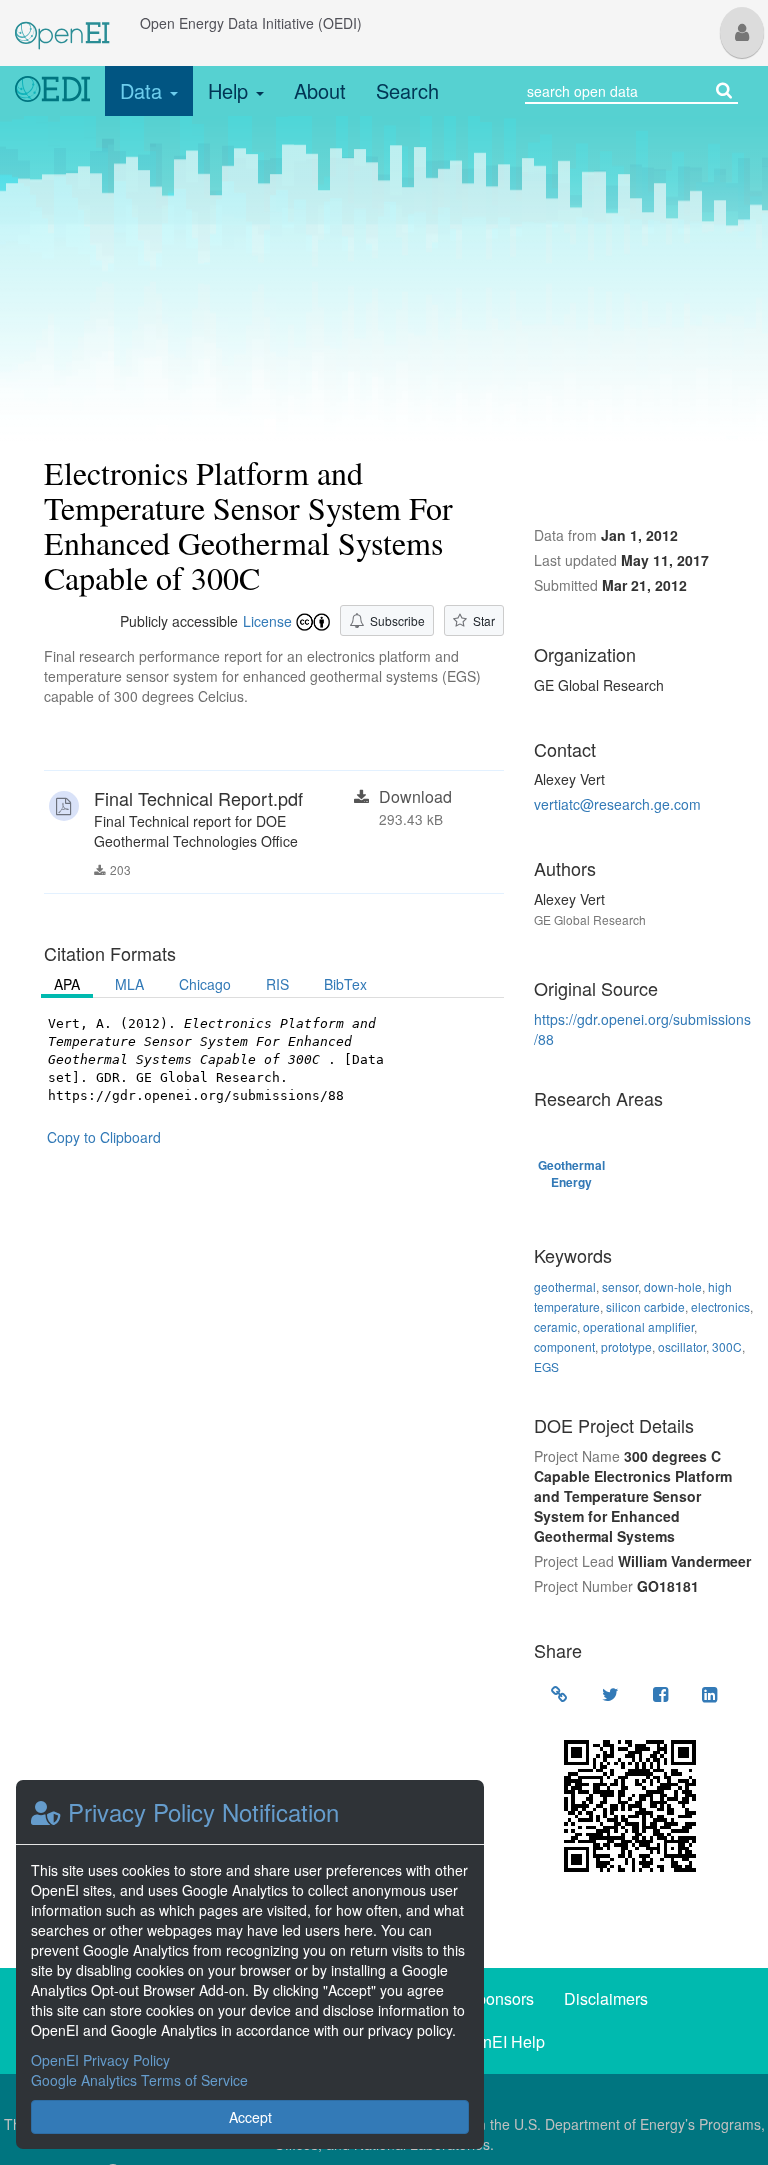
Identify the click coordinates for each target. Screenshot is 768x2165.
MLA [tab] (129, 984)
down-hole (673, 1286)
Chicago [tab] (205, 984)
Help (231, 90)
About (320, 90)
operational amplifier (638, 1326)
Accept (250, 2117)
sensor (620, 1286)
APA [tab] (67, 984)
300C (727, 1346)
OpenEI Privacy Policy (100, 2060)
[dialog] (250, 1964)
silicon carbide (645, 1306)
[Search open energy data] (724, 88)
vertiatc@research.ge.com (617, 804)
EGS (546, 1366)
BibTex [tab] (345, 984)
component (564, 1346)
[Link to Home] (52, 91)
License (267, 621)
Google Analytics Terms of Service (139, 2080)
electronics (720, 1306)
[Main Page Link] (62, 23)
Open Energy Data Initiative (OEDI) (251, 23)
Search (407, 90)
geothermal (565, 1286)
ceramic (555, 1326)
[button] (742, 32)
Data (144, 90)
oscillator (682, 1346)
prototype (626, 1346)
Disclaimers (606, 1998)
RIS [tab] (277, 984)
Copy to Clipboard (104, 1137)
